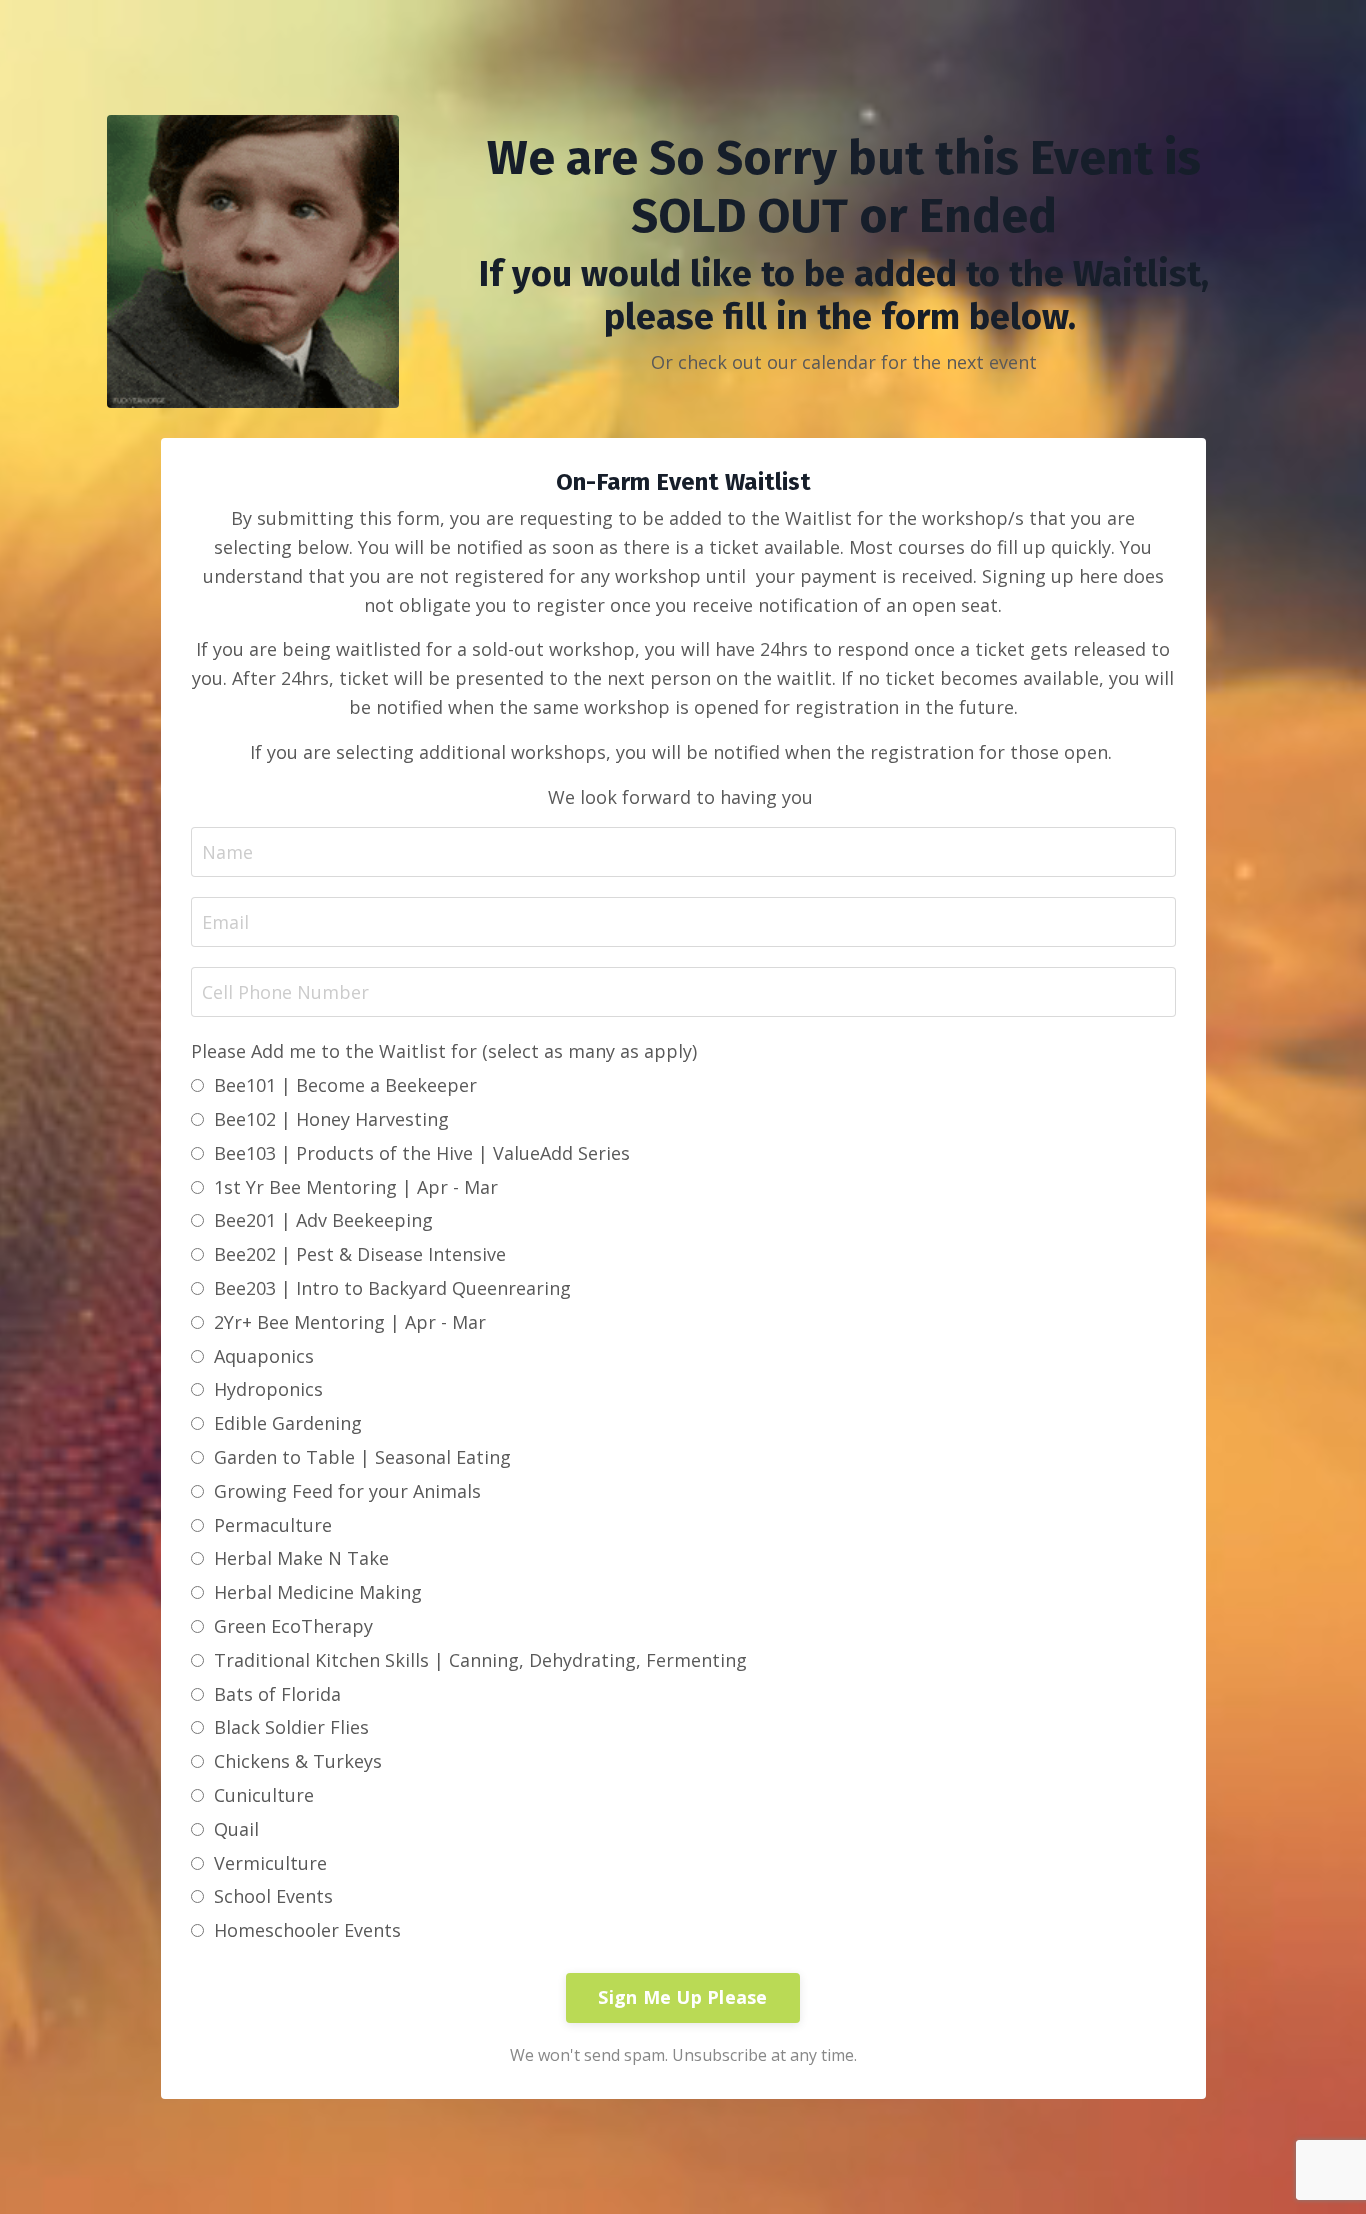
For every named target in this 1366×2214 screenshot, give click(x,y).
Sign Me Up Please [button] (682, 1997)
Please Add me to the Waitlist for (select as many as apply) (444, 1051)
